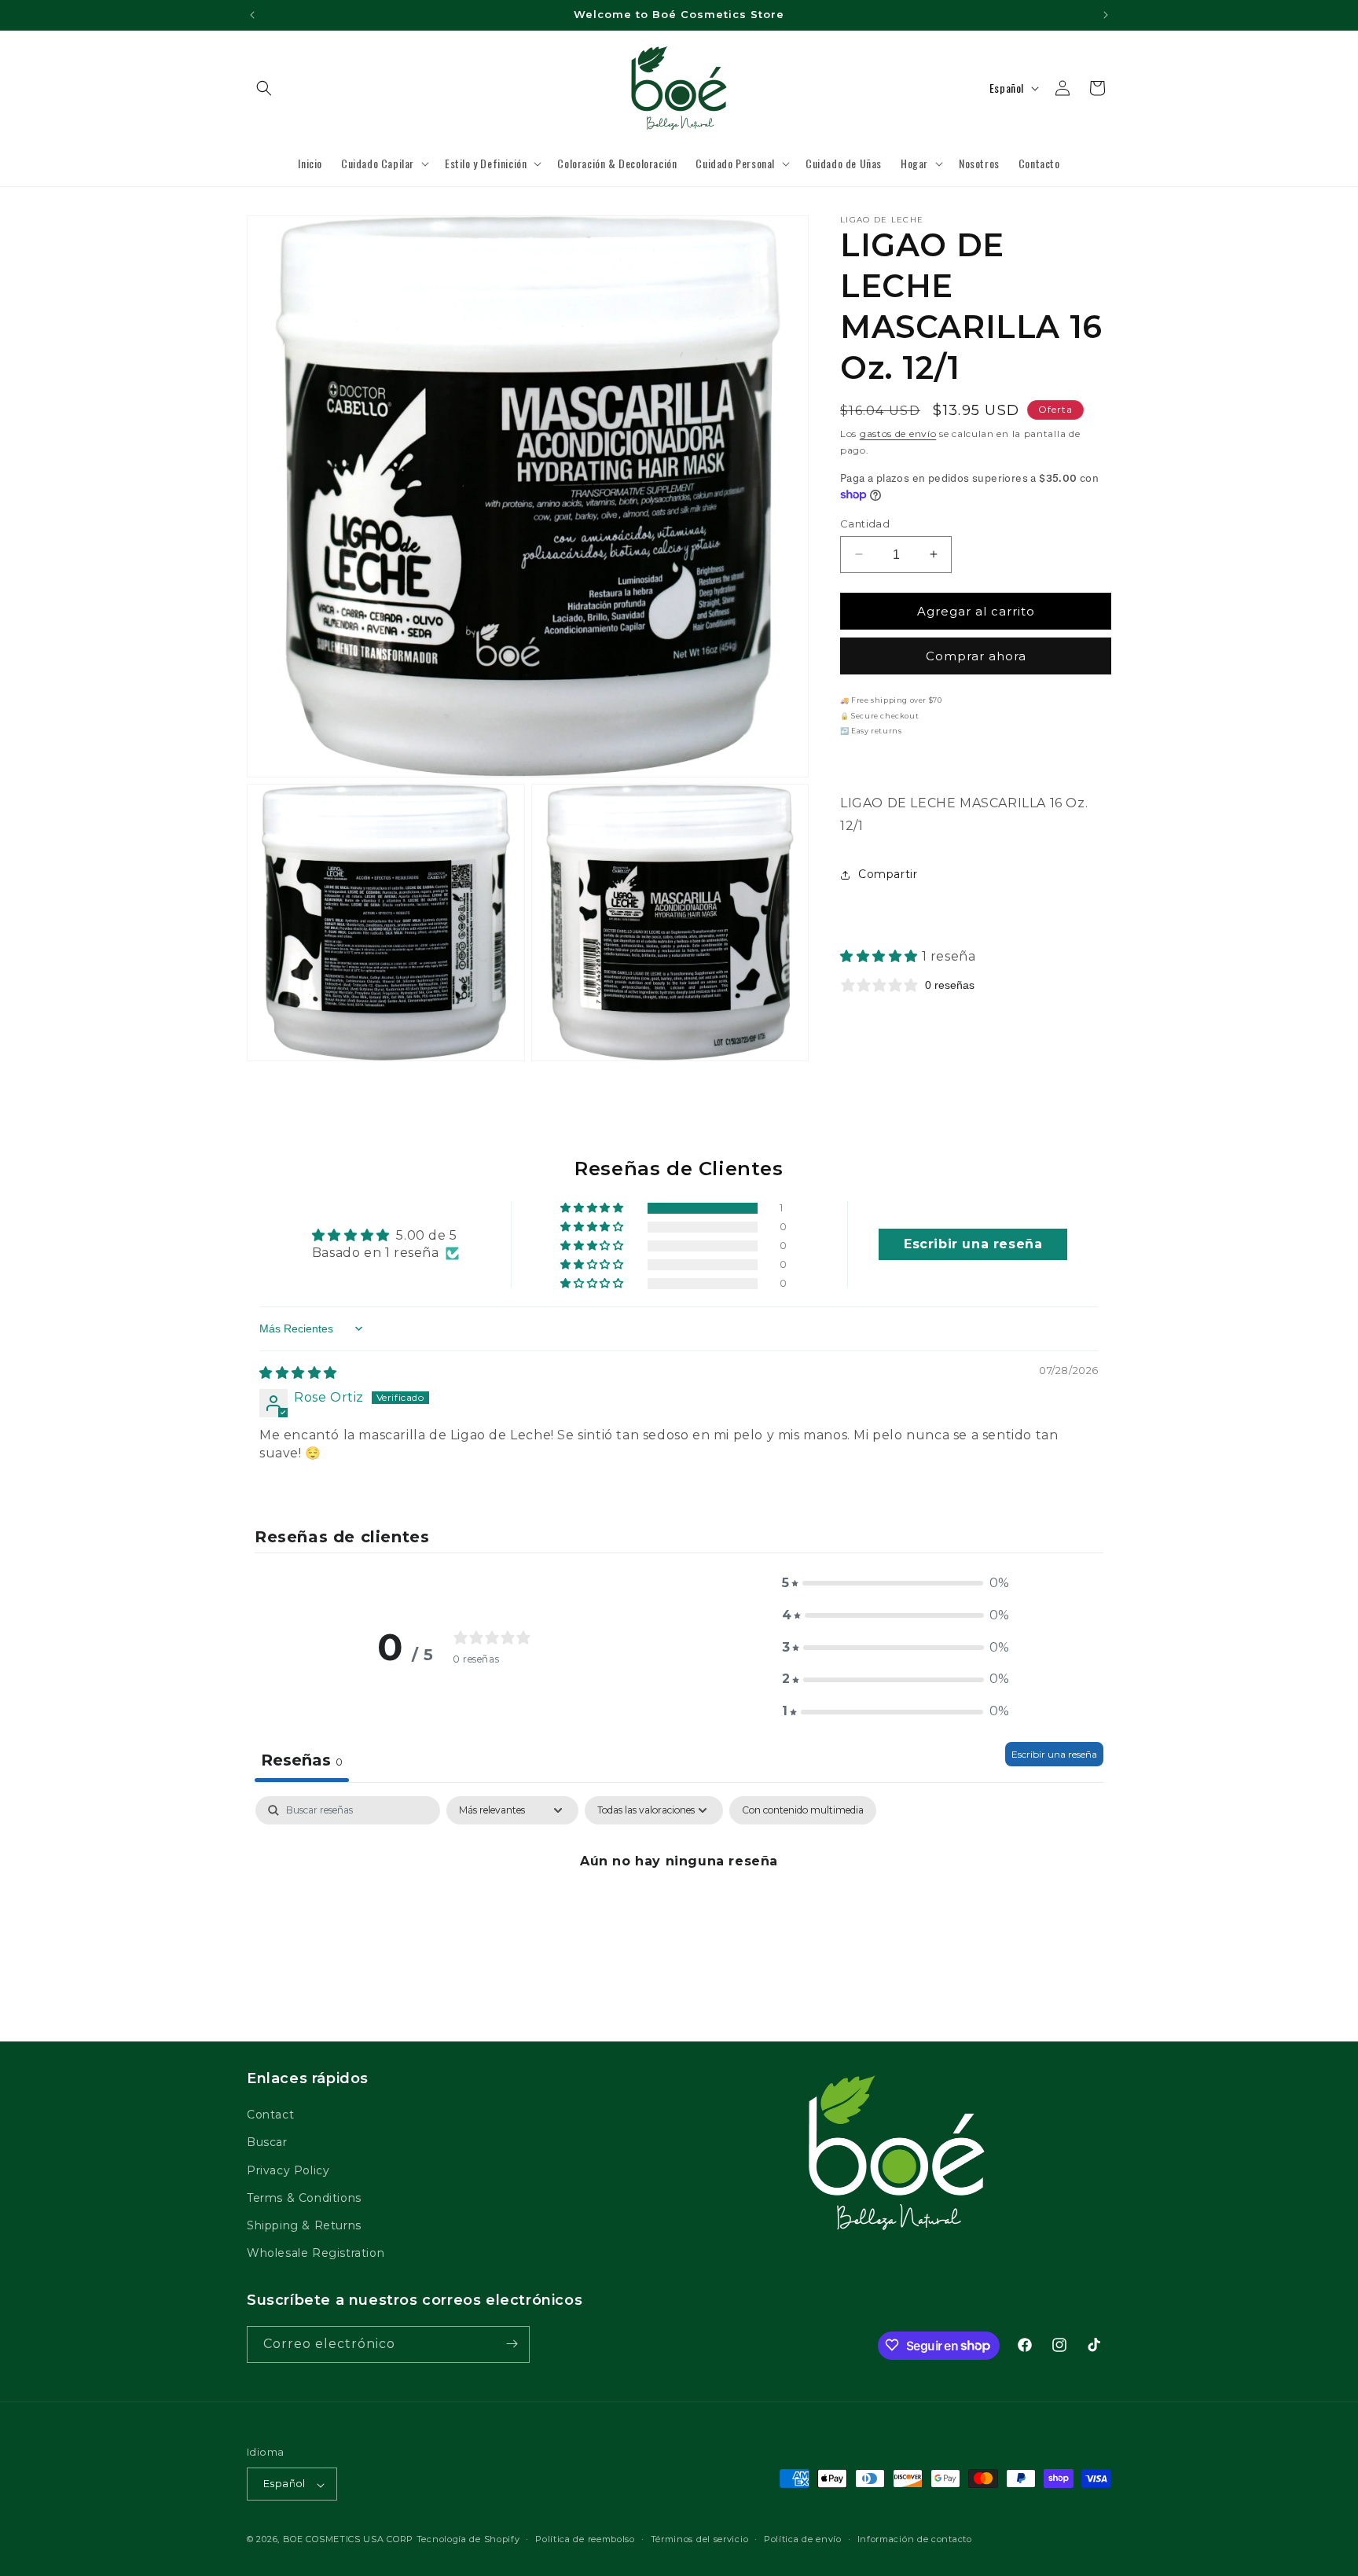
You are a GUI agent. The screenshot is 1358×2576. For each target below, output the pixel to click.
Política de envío (803, 2539)
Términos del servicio (700, 2539)
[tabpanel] (679, 1915)
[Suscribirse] (512, 2344)
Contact (270, 2115)
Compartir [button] (888, 874)
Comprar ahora (976, 656)
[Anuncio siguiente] (1106, 15)
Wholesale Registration (316, 2254)
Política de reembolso (585, 2539)
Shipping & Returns (304, 2225)
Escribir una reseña (1054, 1754)
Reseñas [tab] (302, 1760)
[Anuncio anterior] (252, 15)
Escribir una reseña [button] (973, 1244)
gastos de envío (898, 434)
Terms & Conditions (304, 2198)
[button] (264, 88)
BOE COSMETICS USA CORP (348, 2540)
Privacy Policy (288, 2170)
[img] (298, 1373)
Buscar (267, 2143)
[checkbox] (803, 1810)
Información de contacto (915, 2539)
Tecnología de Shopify (468, 2540)
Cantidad (865, 523)
